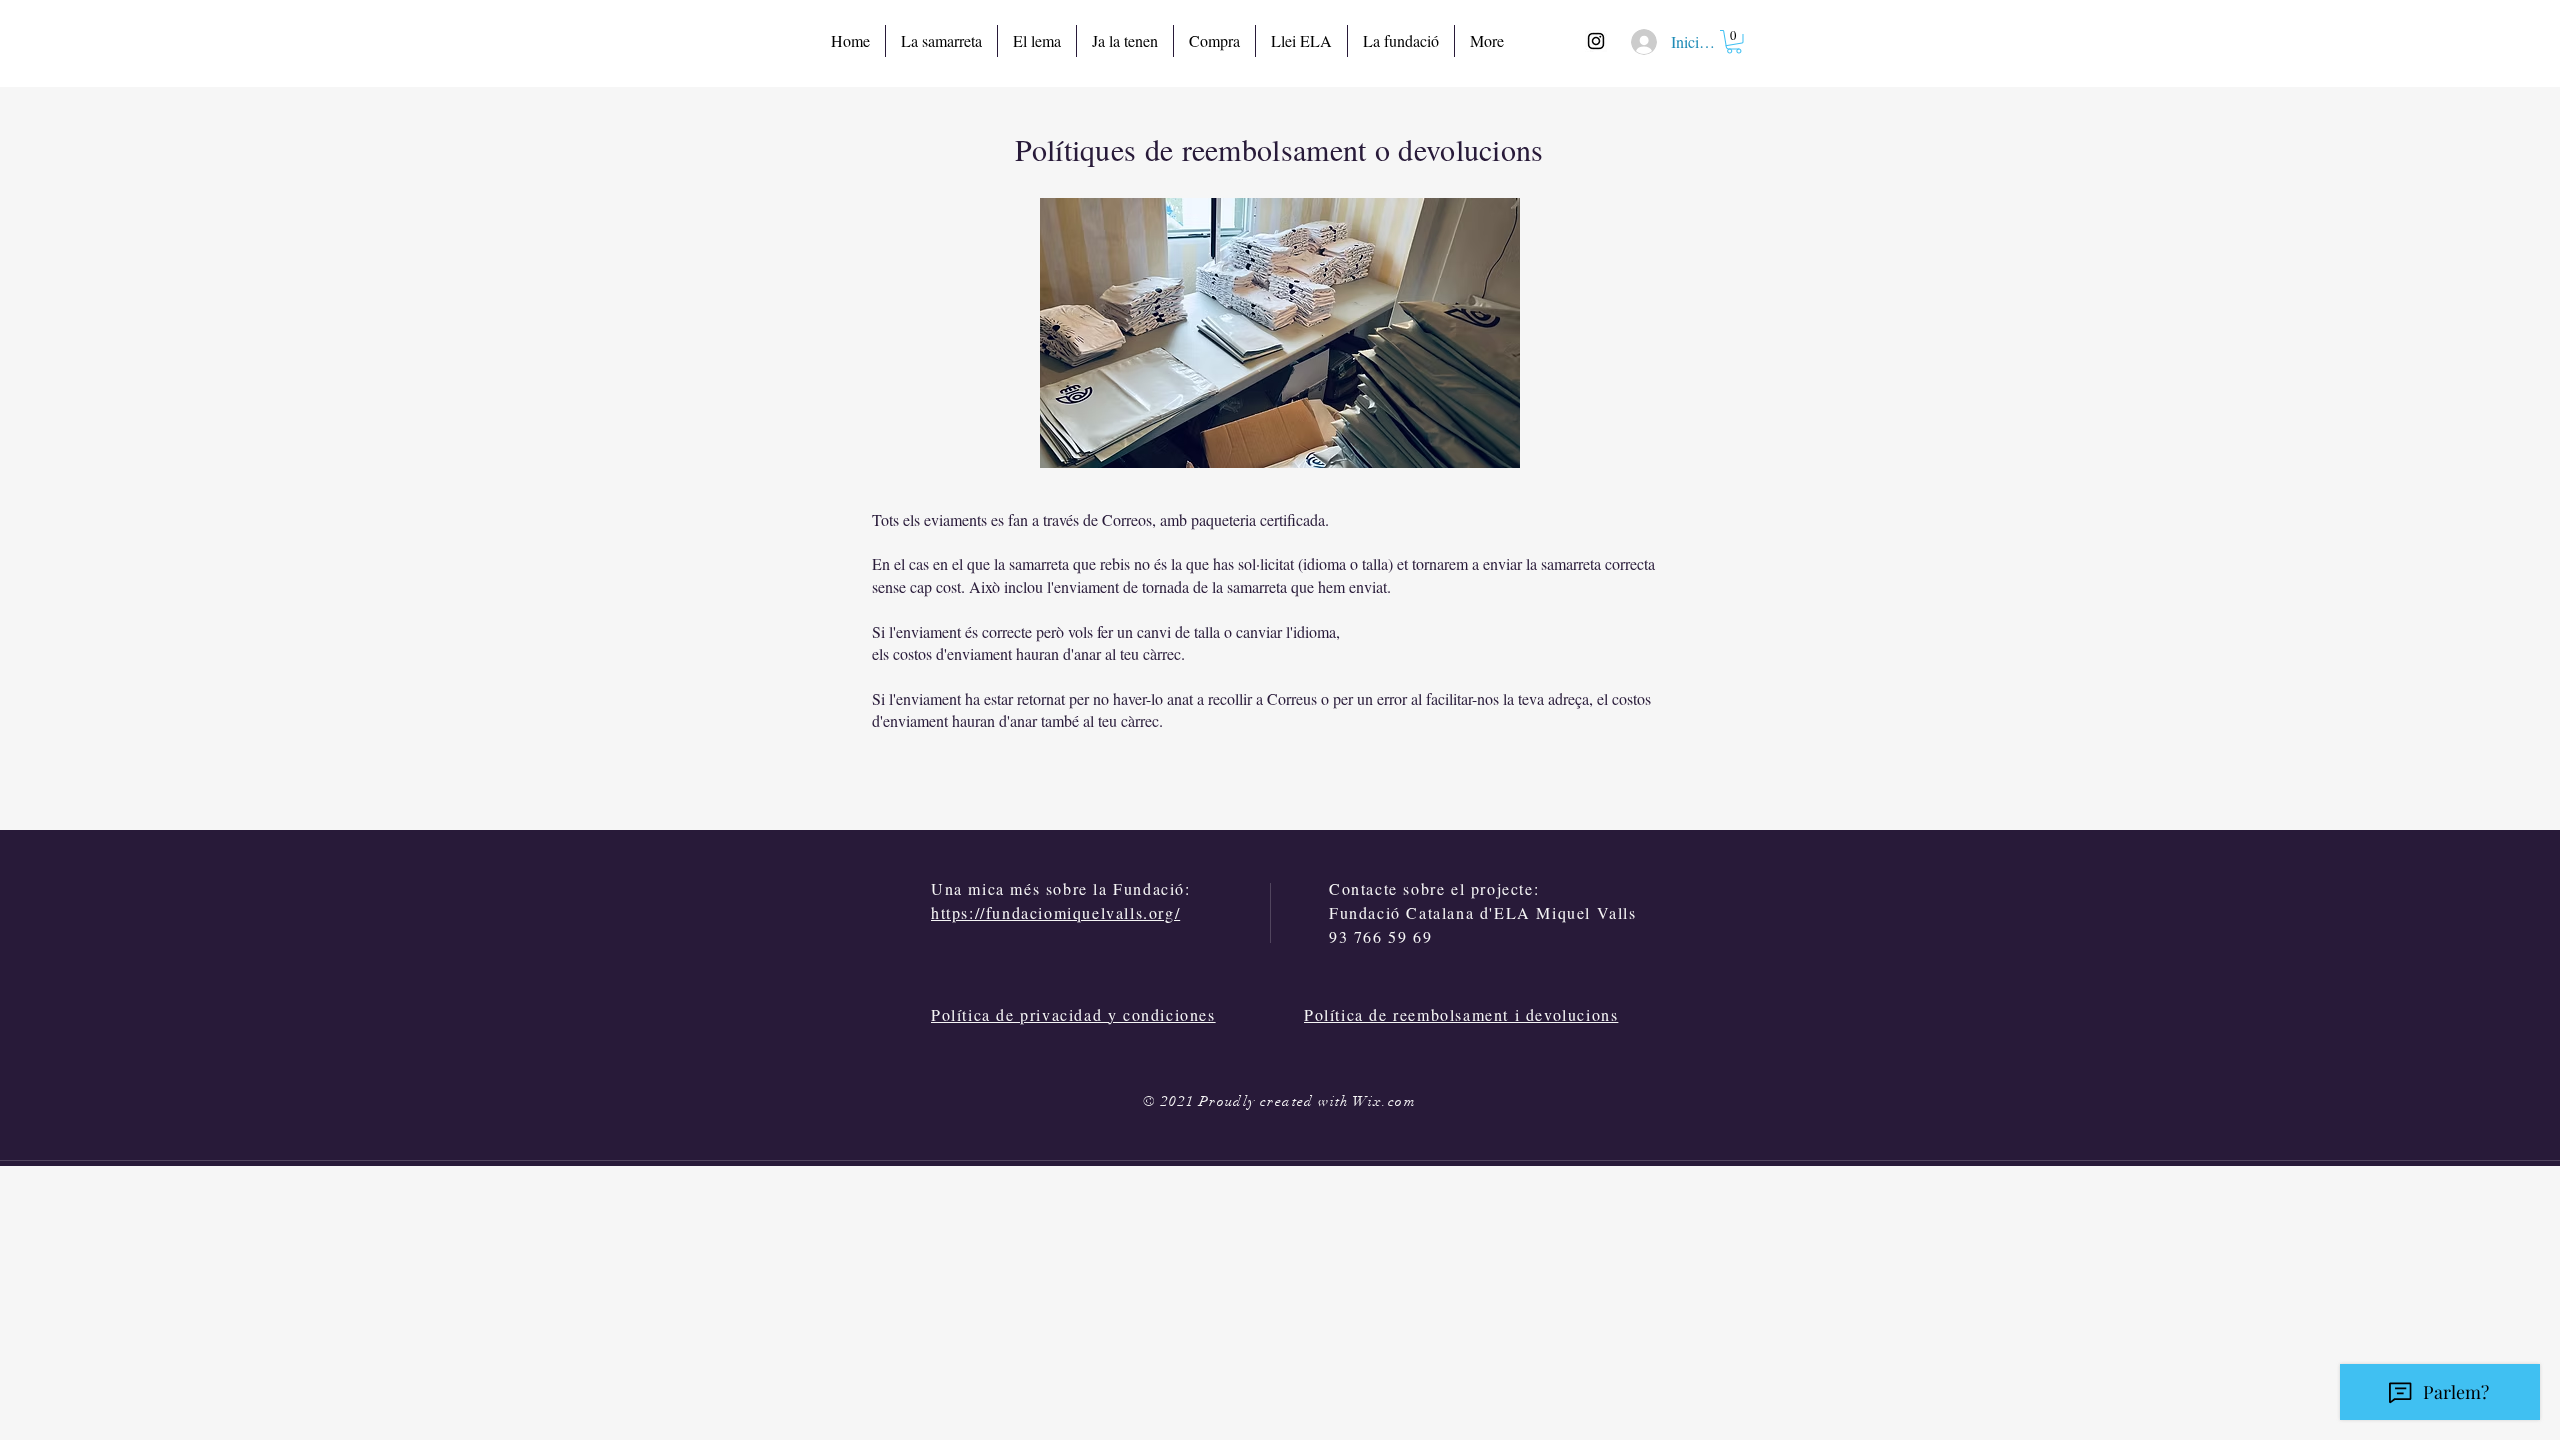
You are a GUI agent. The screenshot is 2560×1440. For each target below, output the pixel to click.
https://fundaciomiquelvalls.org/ (1055, 912)
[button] (1734, 42)
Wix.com (1384, 1101)
